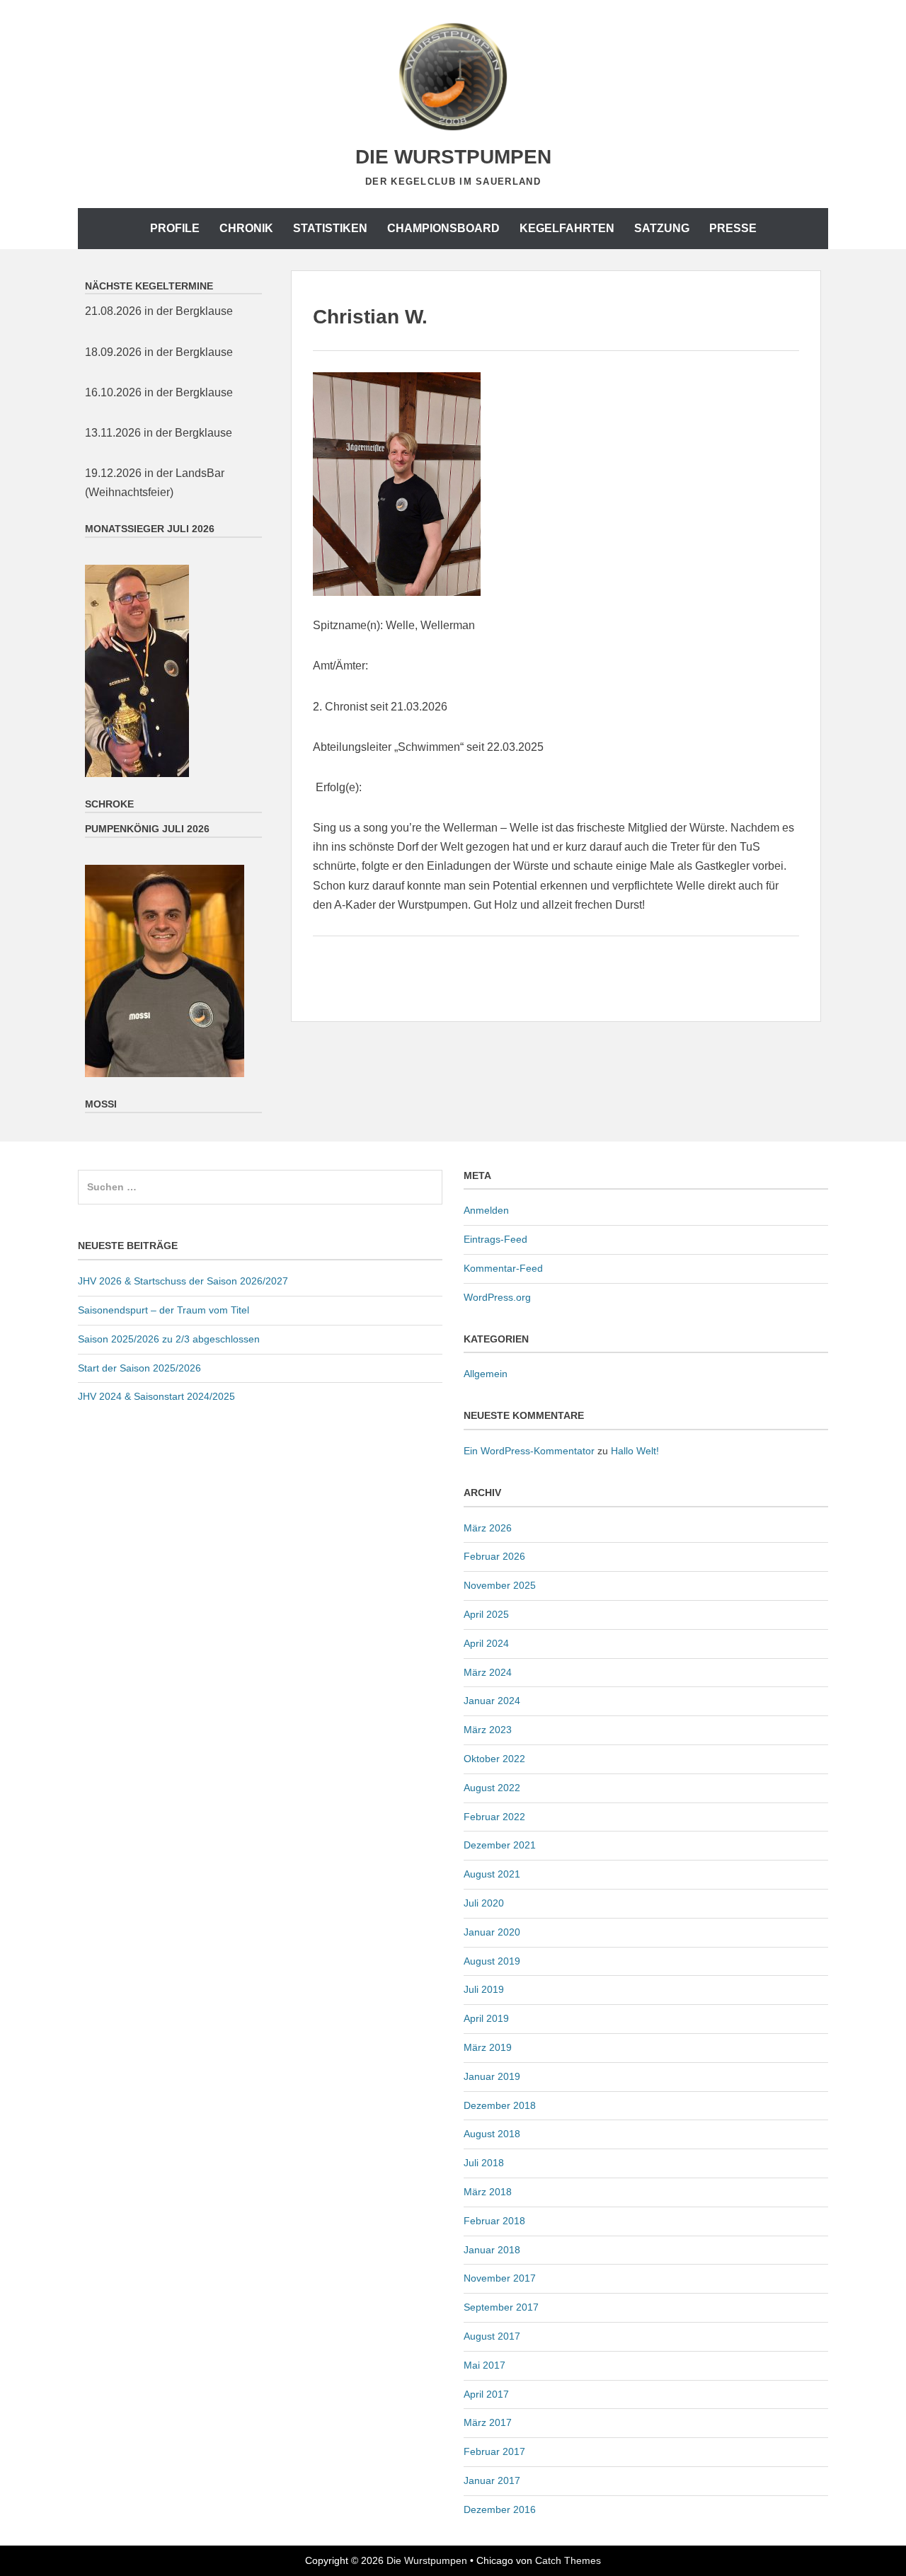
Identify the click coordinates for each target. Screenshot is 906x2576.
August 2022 (492, 1788)
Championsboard (443, 228)
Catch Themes (568, 2560)
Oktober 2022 (494, 1759)
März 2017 (488, 2422)
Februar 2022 (494, 1817)
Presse (733, 228)
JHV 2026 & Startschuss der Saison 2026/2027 (183, 1281)
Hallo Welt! (635, 1451)
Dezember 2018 (500, 2105)
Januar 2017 (492, 2480)
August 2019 (492, 1961)
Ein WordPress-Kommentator (529, 1451)
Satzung (662, 228)
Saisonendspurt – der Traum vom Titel (164, 1310)
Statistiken (330, 228)
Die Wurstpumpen (453, 157)
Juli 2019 (484, 1989)
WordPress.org (497, 1297)
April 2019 (486, 2018)
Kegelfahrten (567, 228)
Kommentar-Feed (503, 1268)
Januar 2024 (492, 1701)
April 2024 (486, 1643)
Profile (175, 228)
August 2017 (492, 2336)
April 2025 (486, 1614)
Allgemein (486, 1374)
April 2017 (486, 2394)
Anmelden (486, 1210)
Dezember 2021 (500, 1845)
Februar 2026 (494, 1556)
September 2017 (501, 2307)
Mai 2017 (484, 2365)
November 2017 (500, 2278)
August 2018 (492, 2134)
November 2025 (500, 1585)
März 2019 (488, 2047)
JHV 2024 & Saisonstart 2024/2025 (156, 1396)
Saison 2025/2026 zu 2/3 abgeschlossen (169, 1339)
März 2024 (488, 1672)
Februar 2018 (494, 2221)
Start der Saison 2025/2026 (139, 1368)
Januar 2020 (492, 1932)
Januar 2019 (492, 2076)
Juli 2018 (484, 2163)
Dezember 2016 (500, 2509)
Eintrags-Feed (495, 1239)
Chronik (246, 228)
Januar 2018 (492, 2250)
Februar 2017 (494, 2451)
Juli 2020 (484, 1903)
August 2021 (492, 1874)
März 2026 (488, 1528)
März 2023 (488, 1730)
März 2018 (488, 2192)
